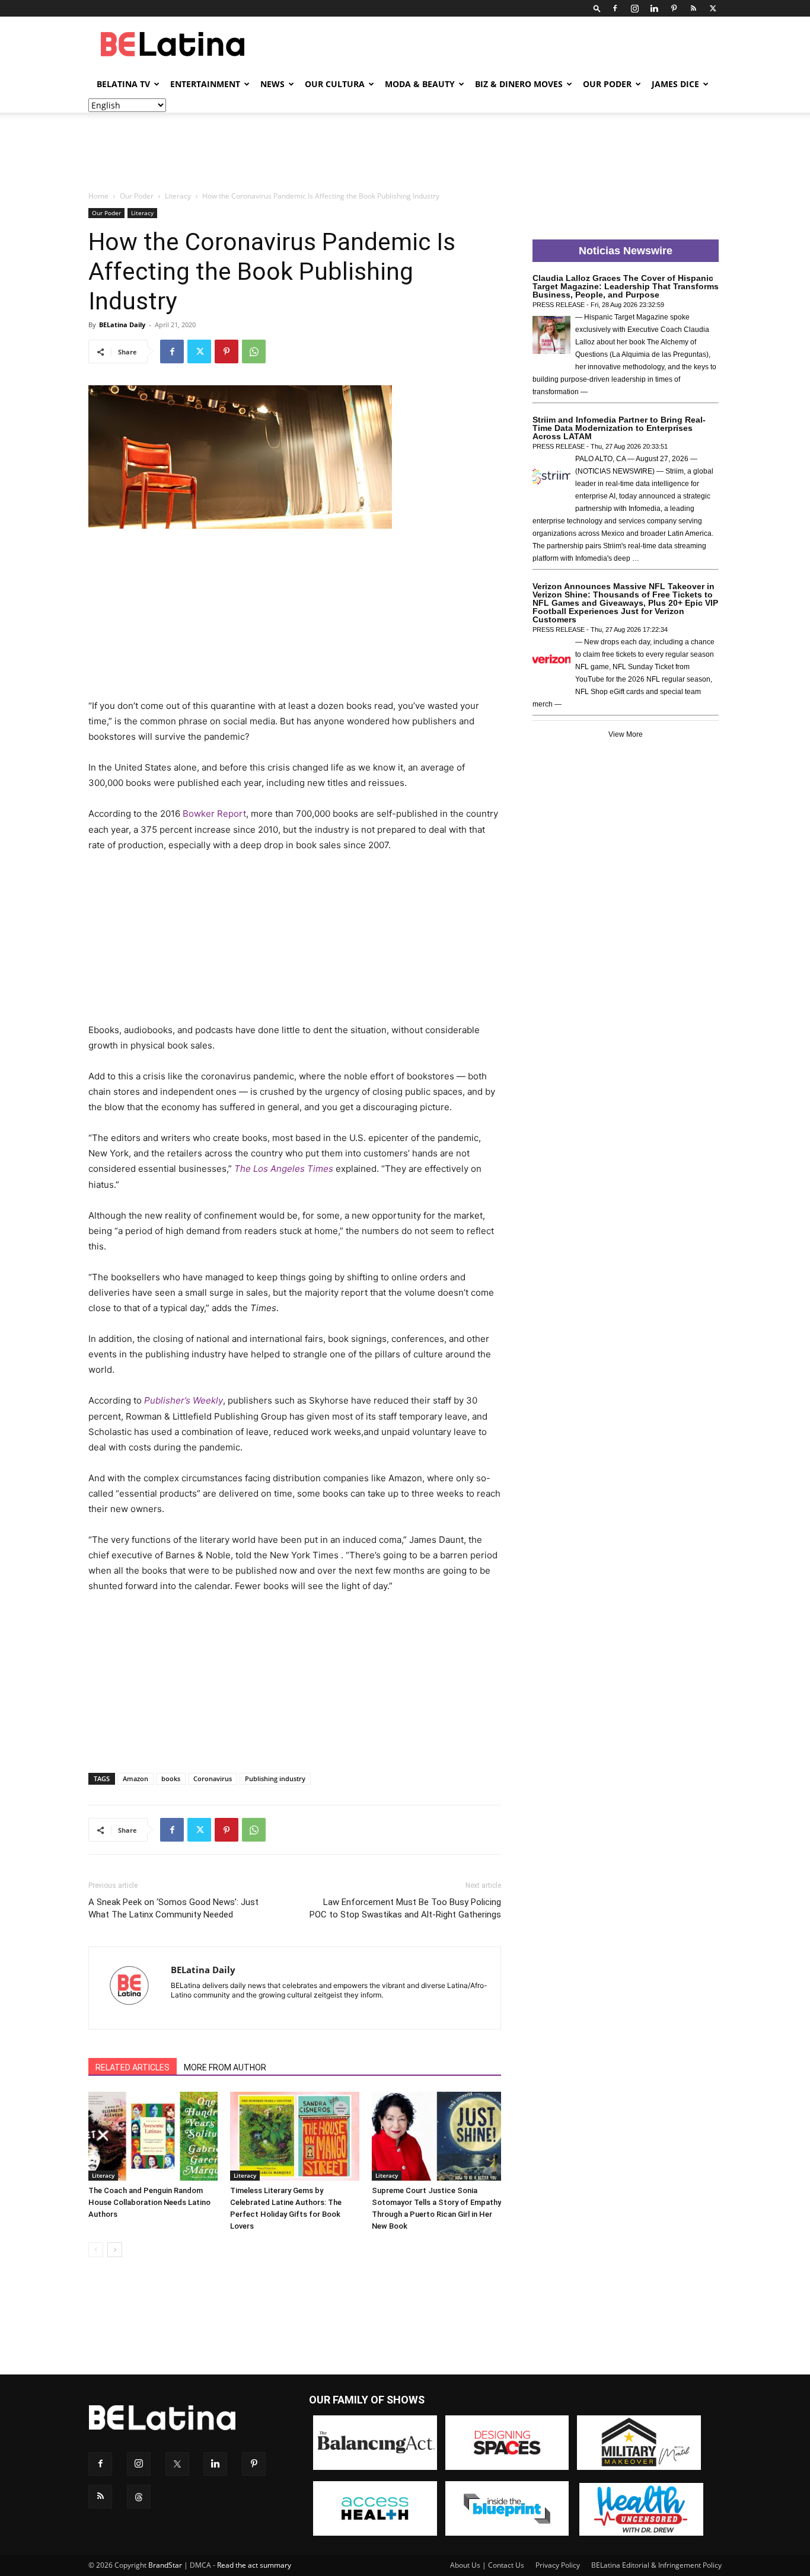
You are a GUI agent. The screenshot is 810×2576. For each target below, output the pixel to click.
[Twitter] (713, 8)
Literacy (178, 196)
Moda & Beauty (420, 84)
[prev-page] (96, 2250)
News (272, 84)
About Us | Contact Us (487, 2565)
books (171, 1778)
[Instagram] (634, 8)
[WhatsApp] (254, 351)
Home (98, 196)
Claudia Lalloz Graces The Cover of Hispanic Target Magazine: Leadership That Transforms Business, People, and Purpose (626, 286)
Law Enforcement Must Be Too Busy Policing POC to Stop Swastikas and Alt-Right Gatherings (405, 1908)
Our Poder (607, 84)
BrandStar (165, 2565)
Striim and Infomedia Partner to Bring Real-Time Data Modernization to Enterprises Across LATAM (619, 428)
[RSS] (693, 8)
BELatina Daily (122, 325)
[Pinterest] (674, 8)
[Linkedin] (654, 8)
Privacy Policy (558, 2565)
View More (626, 734)
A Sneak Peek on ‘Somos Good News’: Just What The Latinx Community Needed (173, 1908)
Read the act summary (254, 2565)
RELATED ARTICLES (133, 2067)
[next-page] (115, 2250)
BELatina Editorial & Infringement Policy (656, 2565)
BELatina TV (123, 84)
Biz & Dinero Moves (519, 84)
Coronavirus (213, 1778)
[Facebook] (615, 8)
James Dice (675, 84)
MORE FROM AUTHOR (225, 2067)
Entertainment (205, 84)
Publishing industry (275, 1778)
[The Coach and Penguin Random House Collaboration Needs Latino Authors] (153, 2136)
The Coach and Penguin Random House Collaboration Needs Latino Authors (149, 2202)
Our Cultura (335, 84)
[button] (597, 8)
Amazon (135, 1778)
